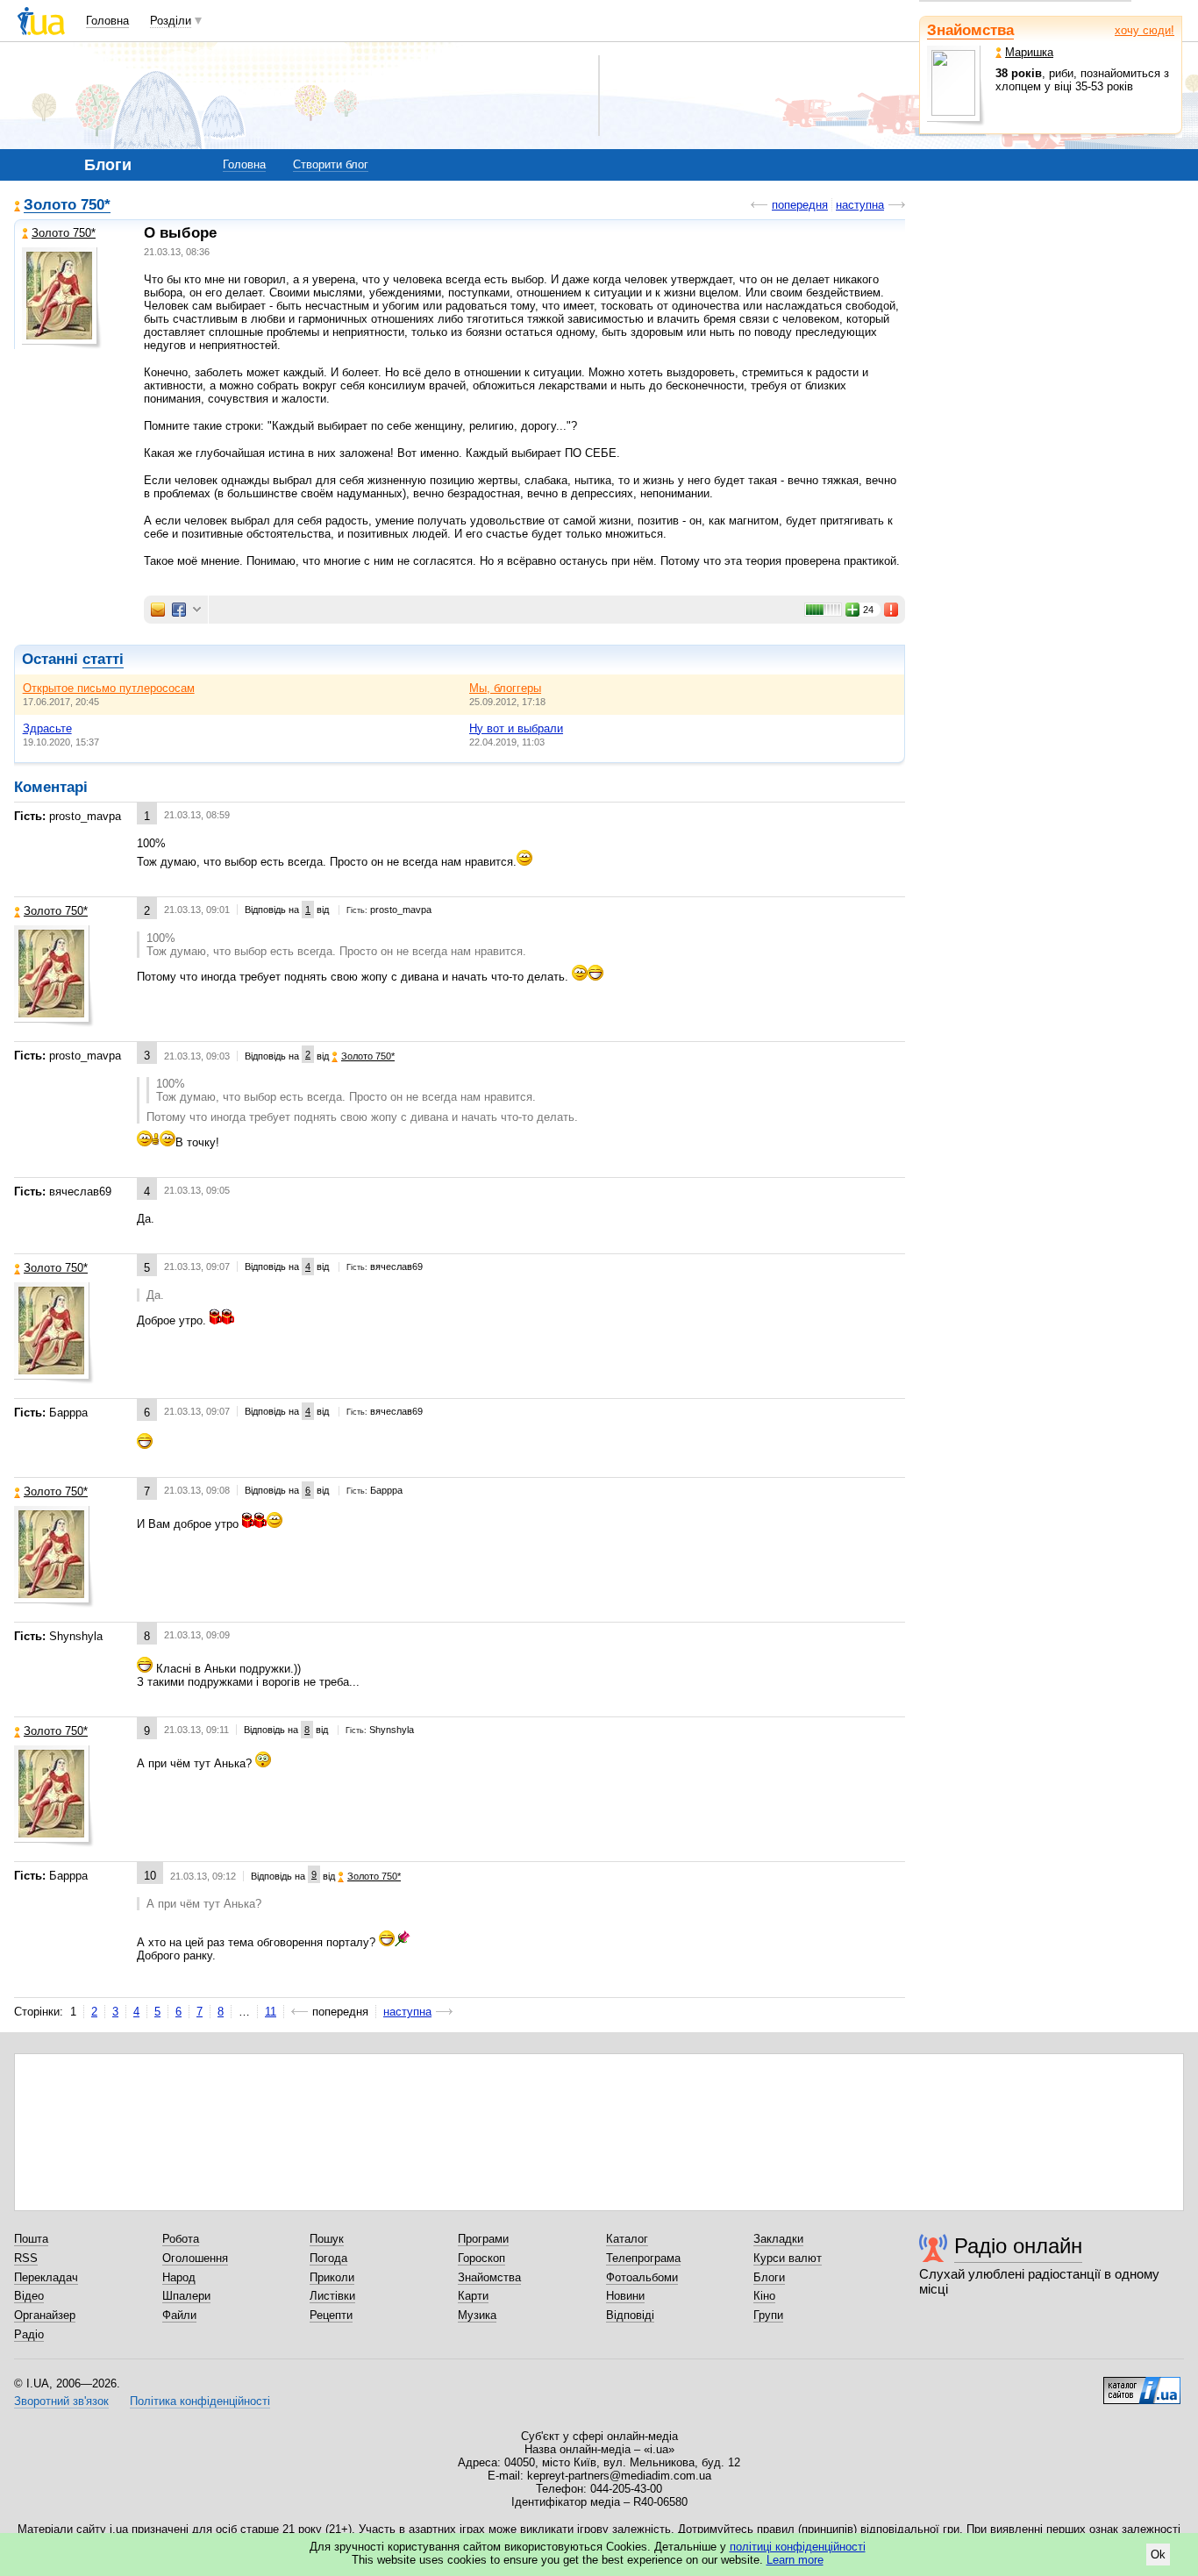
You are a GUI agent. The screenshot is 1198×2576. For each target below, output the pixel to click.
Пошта (31, 2239)
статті (103, 659)
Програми (483, 2239)
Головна (107, 21)
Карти (473, 2296)
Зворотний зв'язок (61, 2401)
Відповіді (630, 2315)
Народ (179, 2277)
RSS (26, 2258)
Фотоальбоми (642, 2277)
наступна (860, 205)
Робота (181, 2239)
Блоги (769, 2277)
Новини (625, 2296)
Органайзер (45, 2315)
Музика (477, 2315)
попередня (800, 205)
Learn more (795, 2560)
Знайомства (970, 30)
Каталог (627, 2239)
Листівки (332, 2296)
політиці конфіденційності (798, 2547)
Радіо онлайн (1018, 2246)
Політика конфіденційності (200, 2401)
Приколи (332, 2277)
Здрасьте (47, 728)
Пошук (327, 2239)
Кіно (764, 2296)
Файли (179, 2315)
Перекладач (46, 2277)
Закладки (778, 2239)
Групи (768, 2315)
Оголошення (195, 2258)
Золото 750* (67, 206)
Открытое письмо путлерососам (109, 688)
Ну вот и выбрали (516, 728)
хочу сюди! (1145, 30)
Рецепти (331, 2315)
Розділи (171, 21)
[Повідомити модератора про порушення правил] (892, 610)
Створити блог (331, 164)
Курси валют (788, 2258)
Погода (328, 2258)
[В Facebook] (179, 610)
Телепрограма (643, 2258)
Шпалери (186, 2296)
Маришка (1029, 52)
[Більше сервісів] (197, 610)
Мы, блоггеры (505, 688)
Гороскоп (481, 2258)
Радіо (29, 2334)
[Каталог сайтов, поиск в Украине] (1142, 2384)
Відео (29, 2296)
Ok (1158, 2555)
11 (271, 2012)
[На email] (158, 610)
